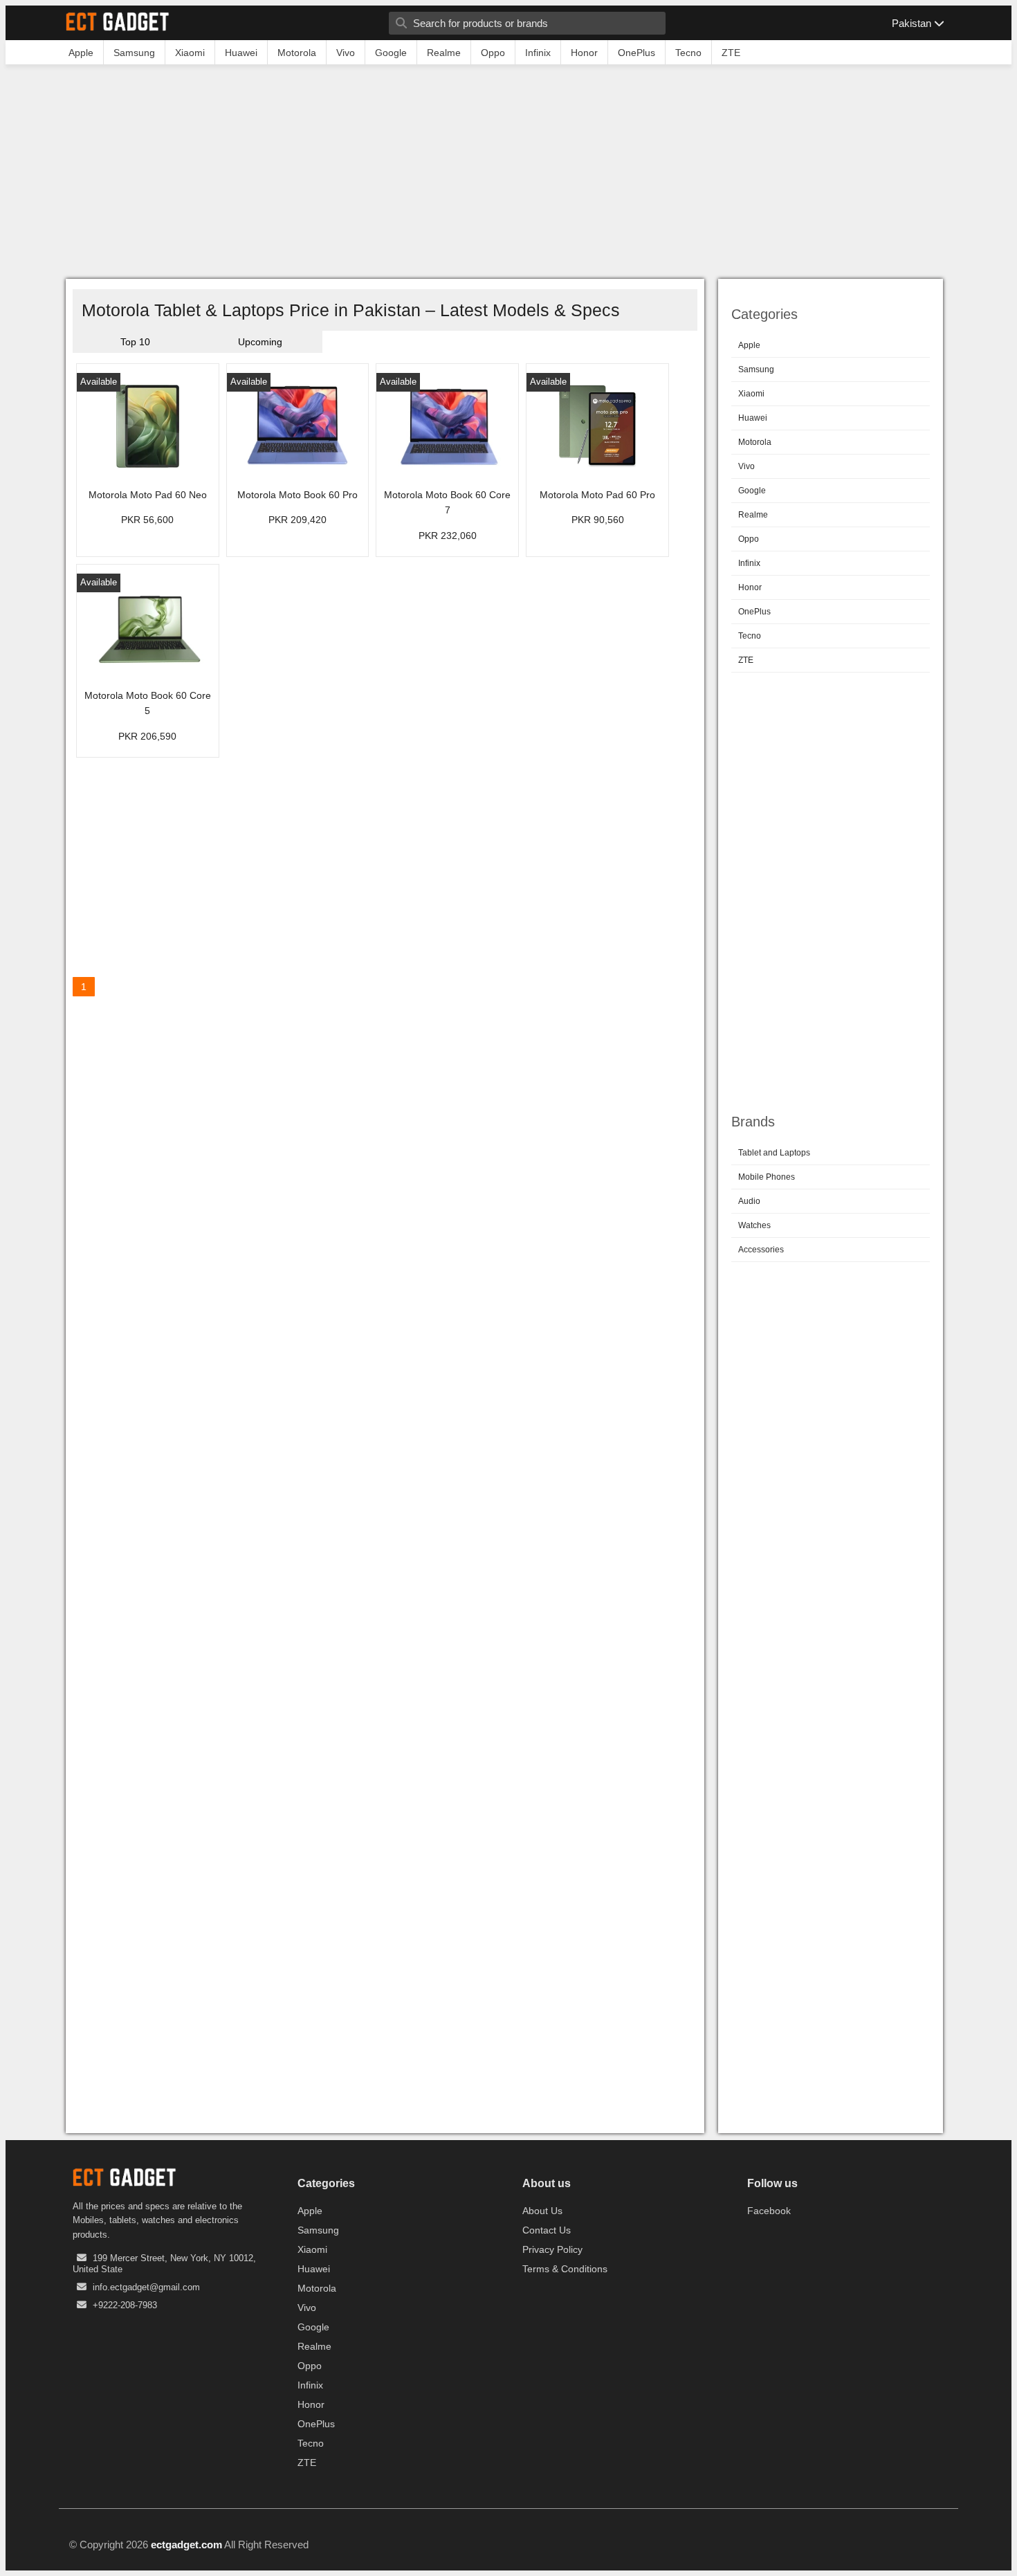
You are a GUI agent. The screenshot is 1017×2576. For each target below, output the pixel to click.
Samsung (756, 369)
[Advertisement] (508, 175)
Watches (754, 1225)
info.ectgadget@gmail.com (146, 2287)
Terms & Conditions (565, 2269)
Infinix (749, 563)
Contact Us (547, 2230)
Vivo (746, 466)
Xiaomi (751, 394)
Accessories (761, 1250)
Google (752, 491)
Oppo (749, 539)
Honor (750, 587)
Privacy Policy (552, 2249)
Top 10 (135, 342)
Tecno (750, 636)
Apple (749, 345)
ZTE (746, 660)
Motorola (755, 442)
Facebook (769, 2211)
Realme (753, 515)
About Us (542, 2211)
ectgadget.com (186, 2545)
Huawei (753, 418)
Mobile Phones (767, 1177)
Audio (749, 1201)
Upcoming (260, 342)
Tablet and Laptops (774, 1153)
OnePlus (754, 612)
